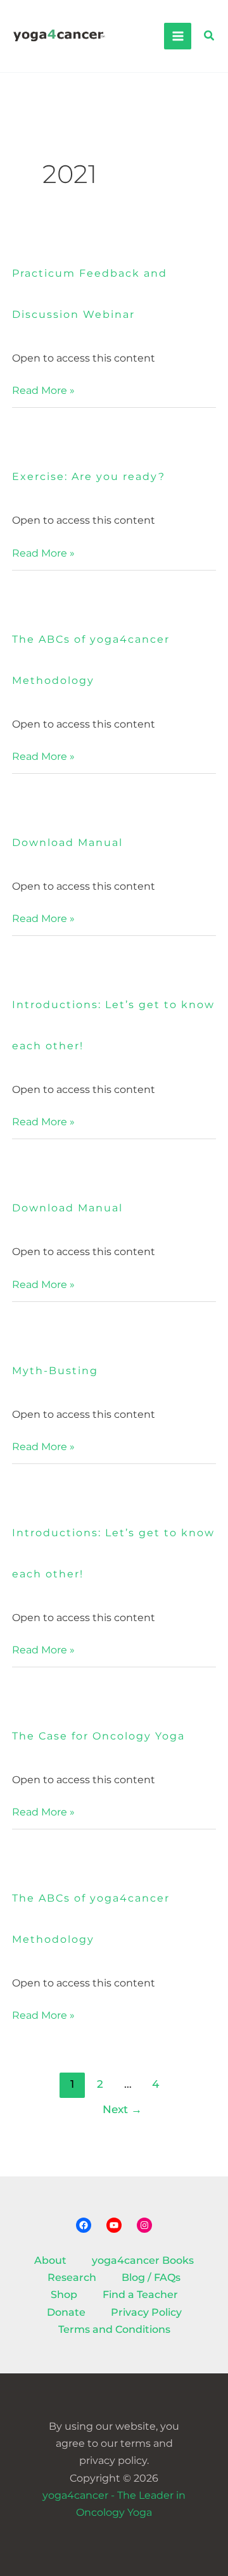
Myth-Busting (55, 1371)
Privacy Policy (146, 2312)
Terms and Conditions (114, 2329)
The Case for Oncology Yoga (98, 1736)
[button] (210, 36)
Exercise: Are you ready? (89, 477)
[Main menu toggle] (177, 36)
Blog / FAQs (151, 2277)
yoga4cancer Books (143, 2260)
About (50, 2260)
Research (72, 2277)
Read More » (43, 389)
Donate (66, 2312)
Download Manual (67, 843)
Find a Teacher (140, 2295)
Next (122, 2109)
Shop (64, 2295)
